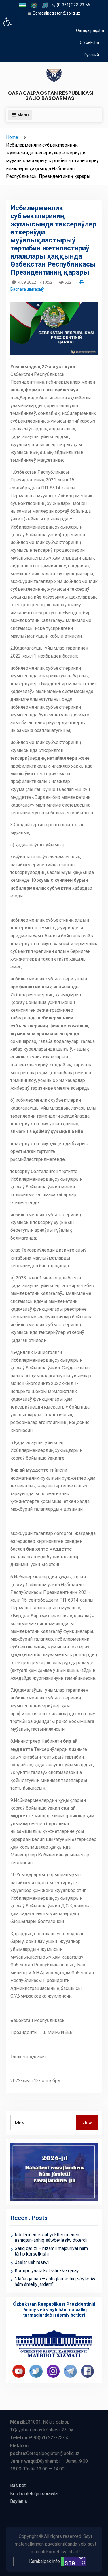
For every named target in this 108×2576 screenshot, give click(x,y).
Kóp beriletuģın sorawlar (35, 2494)
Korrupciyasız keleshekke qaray (47, 2271)
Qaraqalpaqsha (90, 30)
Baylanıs (19, 2501)
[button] (7, 22)
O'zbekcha (89, 42)
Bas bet (18, 2485)
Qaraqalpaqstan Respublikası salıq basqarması (51, 95)
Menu (23, 115)
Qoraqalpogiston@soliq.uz (56, 13)
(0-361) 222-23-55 (73, 5)
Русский (91, 55)
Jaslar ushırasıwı (32, 2262)
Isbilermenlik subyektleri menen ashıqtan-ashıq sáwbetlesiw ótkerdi (51, 2237)
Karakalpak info (44, 2561)
